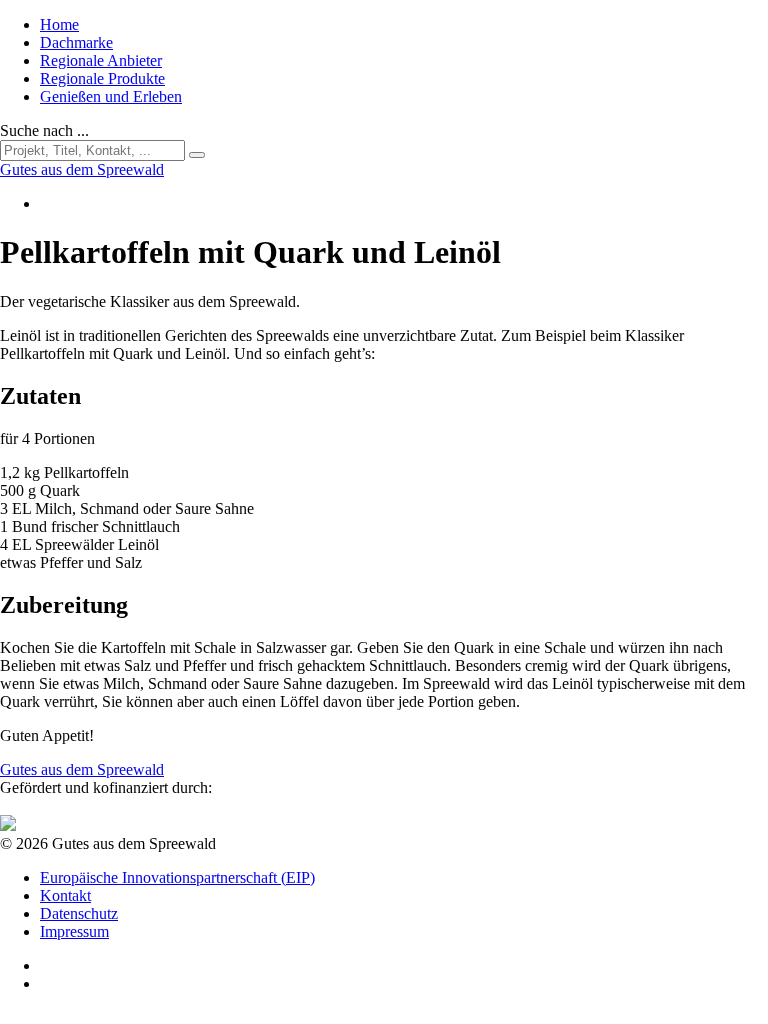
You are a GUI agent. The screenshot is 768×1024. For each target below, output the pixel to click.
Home (59, 24)
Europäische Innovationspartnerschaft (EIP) (177, 877)
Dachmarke (76, 42)
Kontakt (65, 895)
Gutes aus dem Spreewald (82, 769)
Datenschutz (79, 913)
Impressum (74, 931)
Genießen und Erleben (111, 96)
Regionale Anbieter (101, 60)
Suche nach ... (44, 130)
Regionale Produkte (102, 78)
